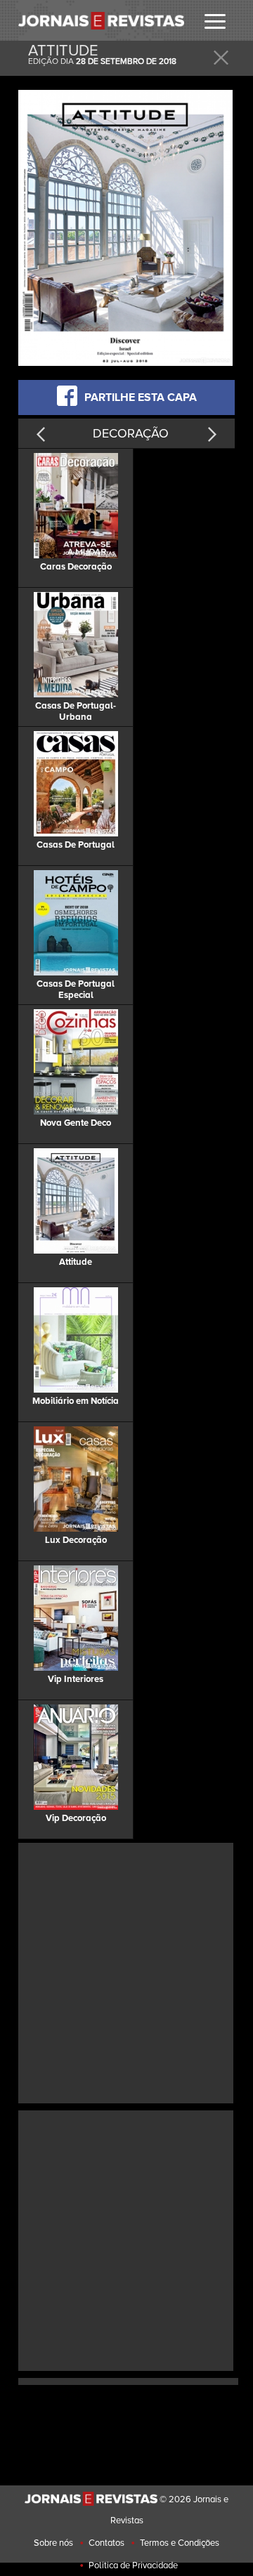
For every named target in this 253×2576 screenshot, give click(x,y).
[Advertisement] (126, 1971)
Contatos (106, 2543)
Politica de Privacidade (133, 2565)
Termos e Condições (180, 2543)
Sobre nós (53, 2543)
